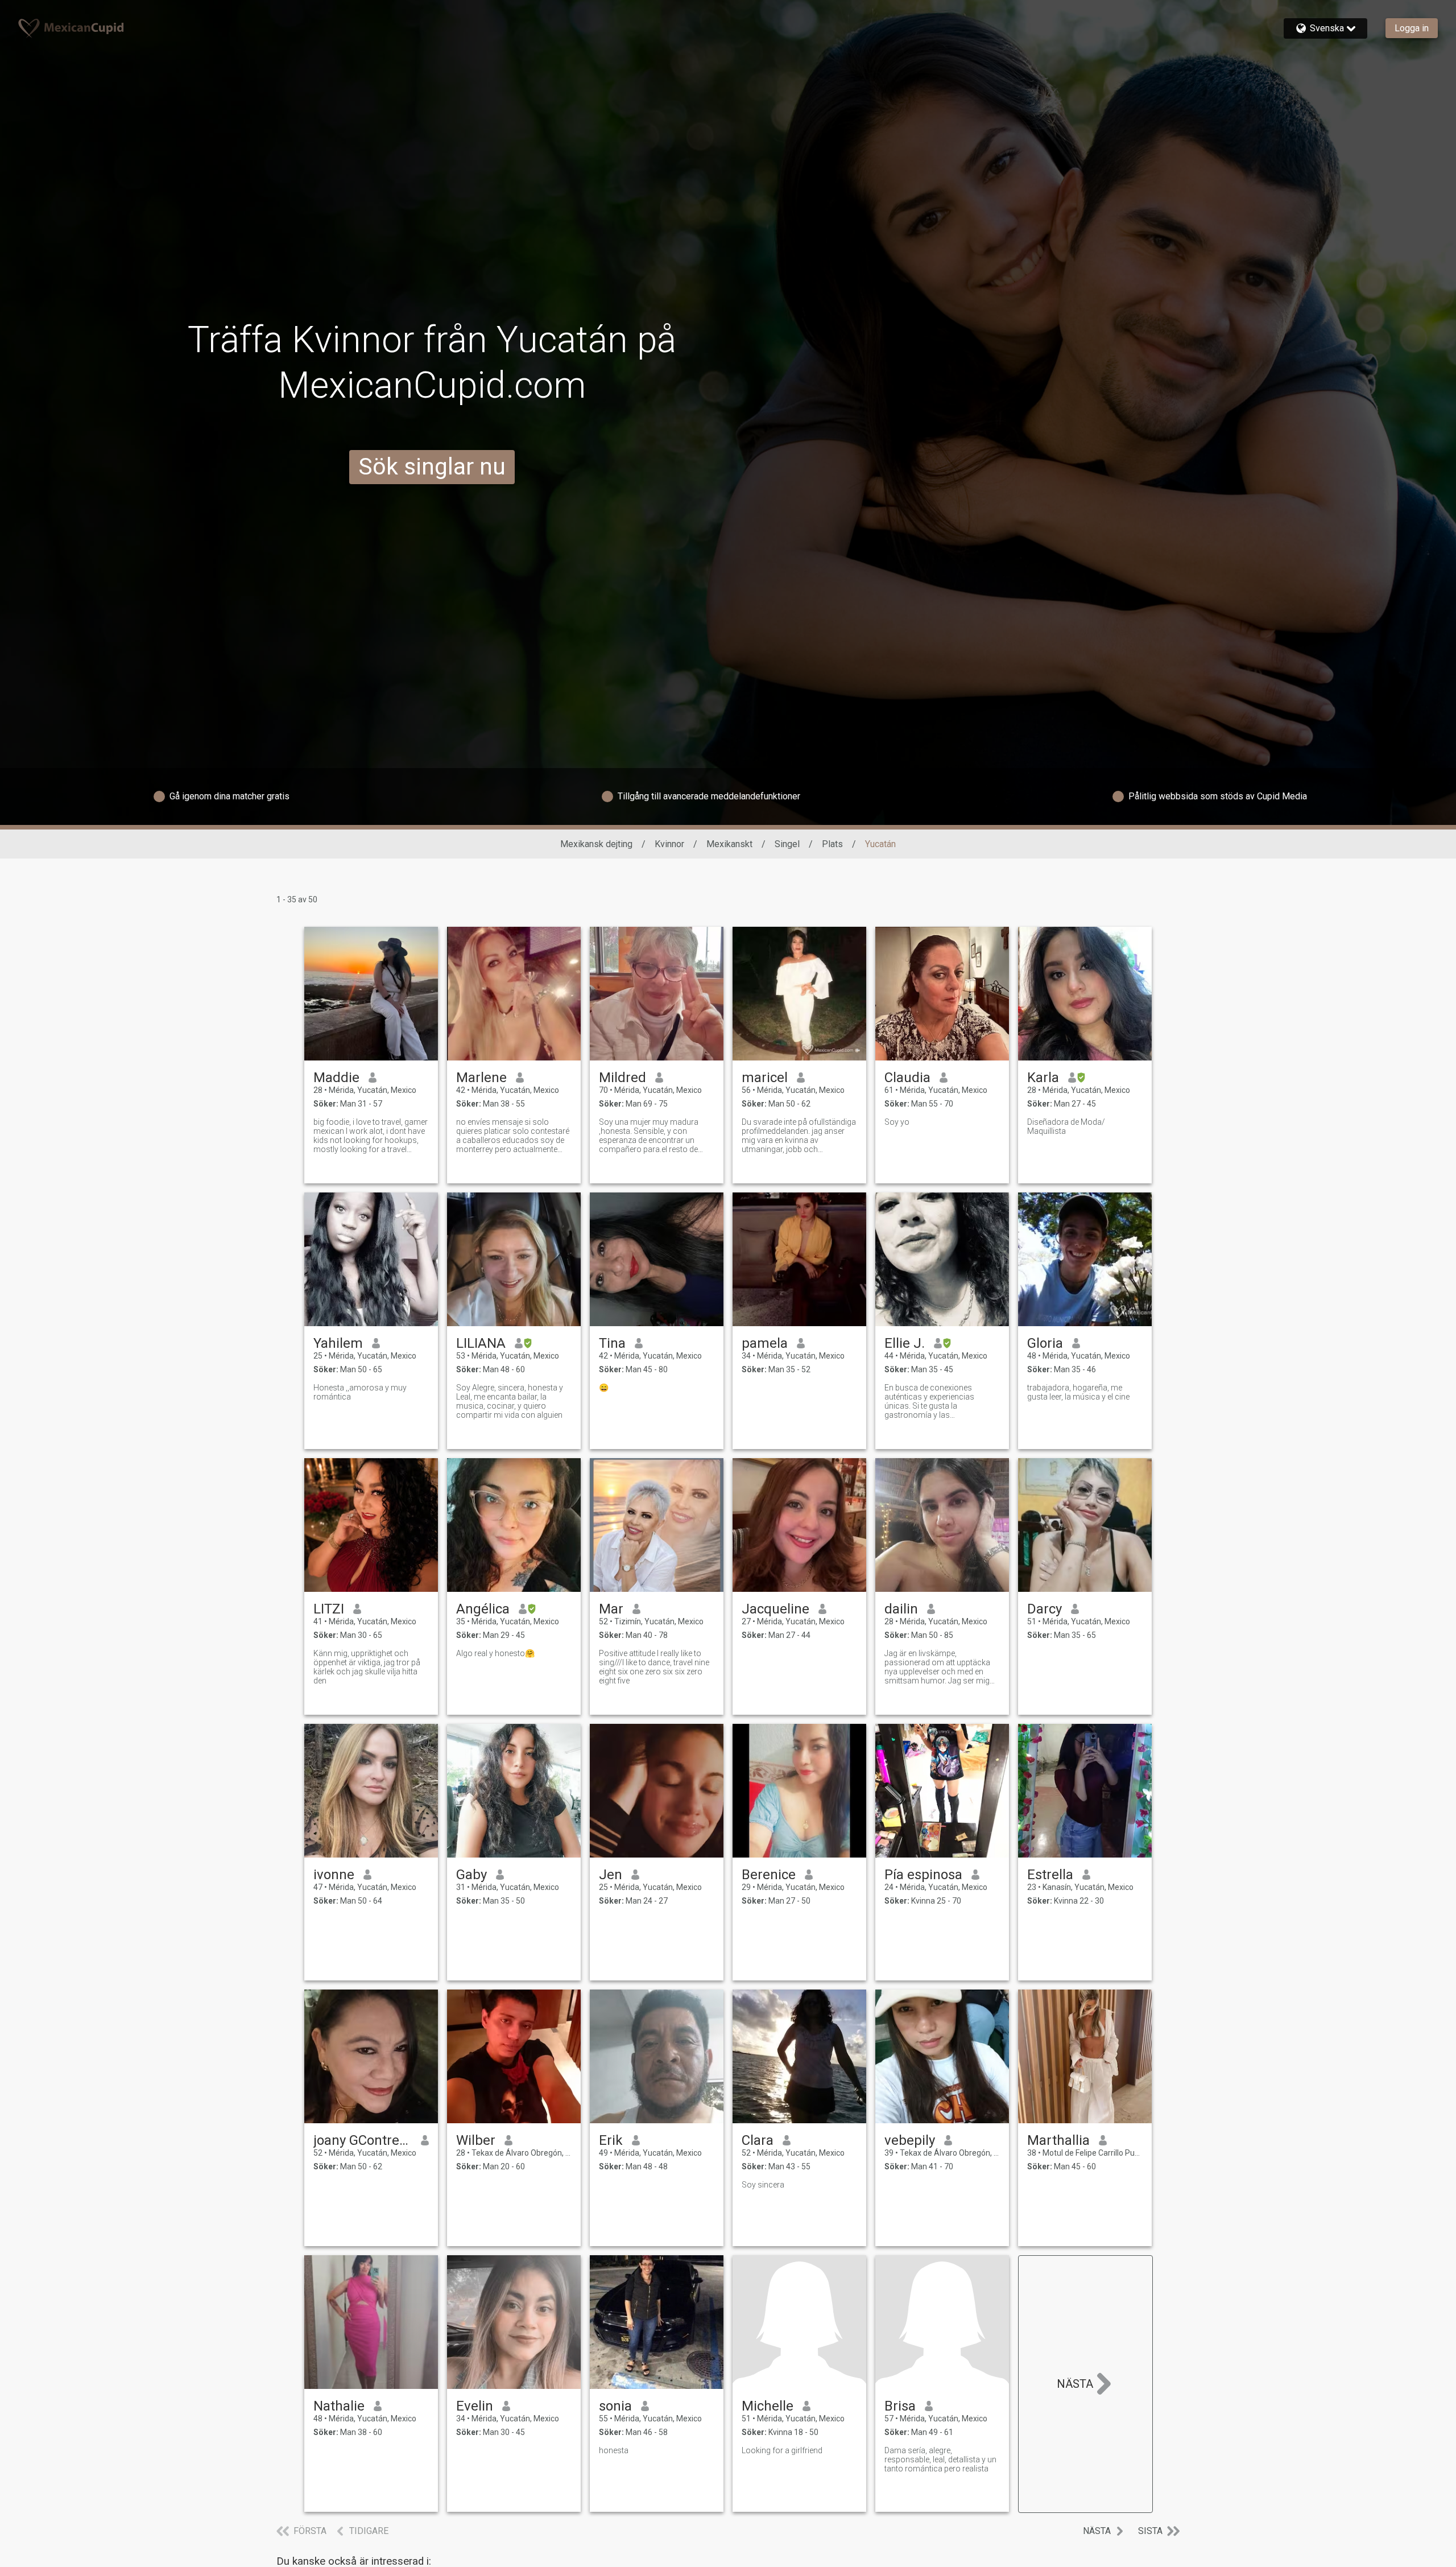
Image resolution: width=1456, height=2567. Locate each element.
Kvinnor (669, 844)
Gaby (471, 1875)
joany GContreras (363, 2140)
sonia (615, 2406)
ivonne (334, 1875)
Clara (758, 2140)
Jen (611, 1875)
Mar (611, 1609)
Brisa (900, 2406)
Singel (787, 844)
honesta (614, 2450)
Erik (611, 2140)
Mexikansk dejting (596, 844)
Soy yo (897, 1122)
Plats (832, 844)
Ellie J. (905, 1343)
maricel (765, 1078)
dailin (901, 1609)
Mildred (622, 1078)
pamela (765, 1343)
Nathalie (339, 2406)
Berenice (769, 1875)
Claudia (907, 1078)
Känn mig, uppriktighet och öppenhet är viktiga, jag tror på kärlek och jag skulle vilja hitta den (367, 1667)
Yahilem (338, 1343)
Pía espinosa (923, 1875)
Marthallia (1058, 2140)
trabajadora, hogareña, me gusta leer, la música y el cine (1078, 1392)
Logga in (1412, 28)
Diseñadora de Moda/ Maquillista (1066, 1126)
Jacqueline (775, 1609)
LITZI (329, 1609)
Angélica (483, 1609)
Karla (1043, 1078)
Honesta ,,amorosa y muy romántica (360, 1392)
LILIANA (481, 1343)
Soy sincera (763, 2185)
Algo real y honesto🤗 (495, 1653)
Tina (612, 1343)
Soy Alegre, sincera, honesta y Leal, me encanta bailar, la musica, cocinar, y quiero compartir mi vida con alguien (510, 1401)
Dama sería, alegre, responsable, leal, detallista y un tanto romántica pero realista (940, 2459)
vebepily (910, 2140)
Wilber (476, 2140)
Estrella (1050, 1875)
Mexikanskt (729, 844)
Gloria (1045, 1343)
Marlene (481, 1078)
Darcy (1045, 1609)
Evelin (475, 2406)
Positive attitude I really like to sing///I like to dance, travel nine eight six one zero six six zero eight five (654, 1667)
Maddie (336, 1078)
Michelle (768, 2406)
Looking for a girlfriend (782, 2450)
